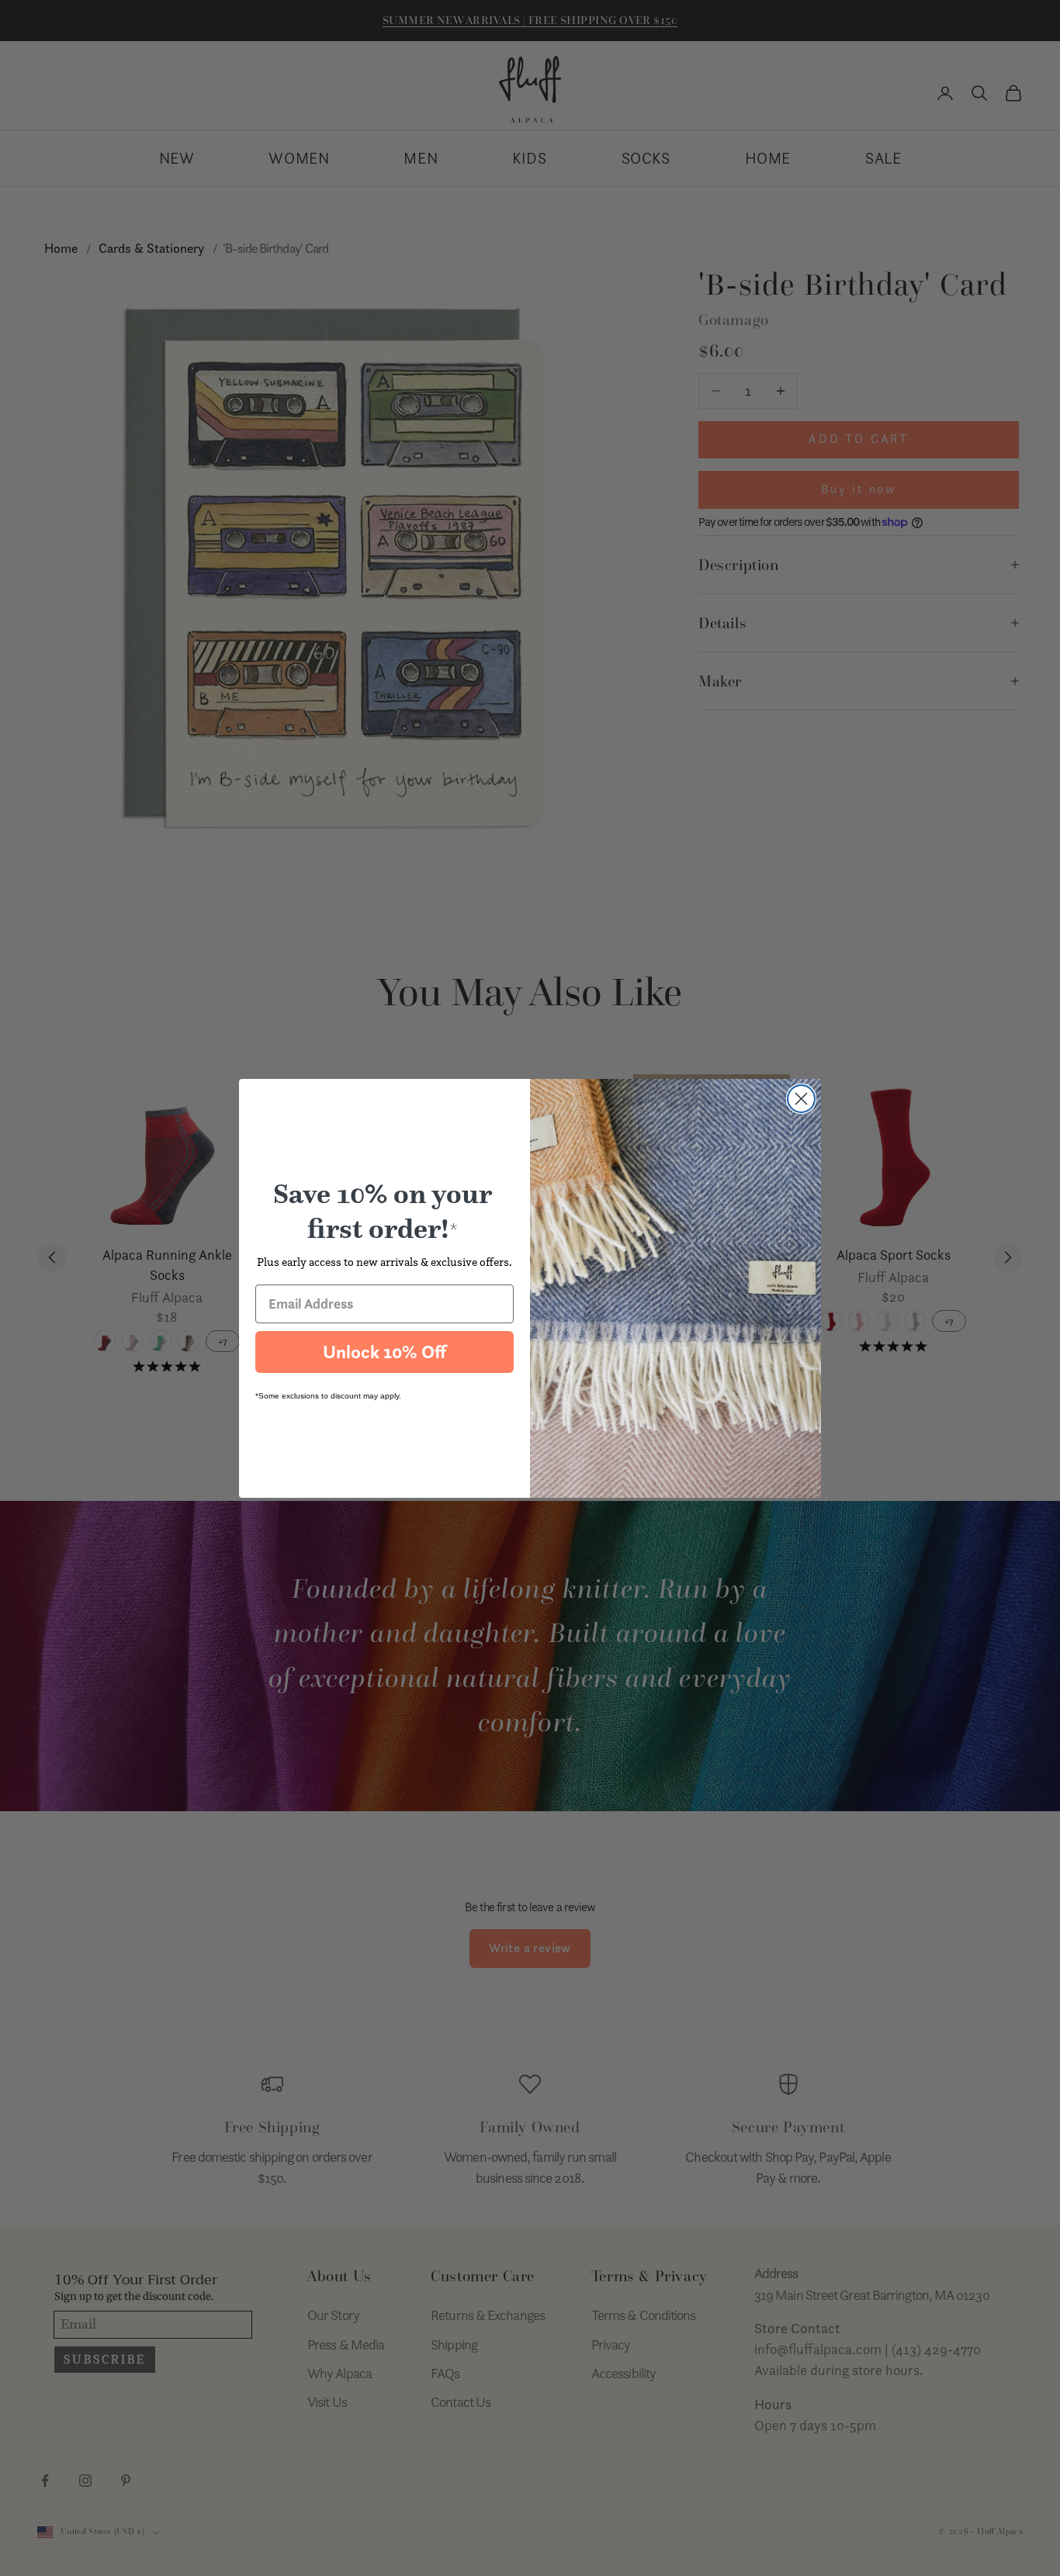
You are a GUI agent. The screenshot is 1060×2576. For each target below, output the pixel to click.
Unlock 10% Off (385, 1352)
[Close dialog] (801, 1099)
